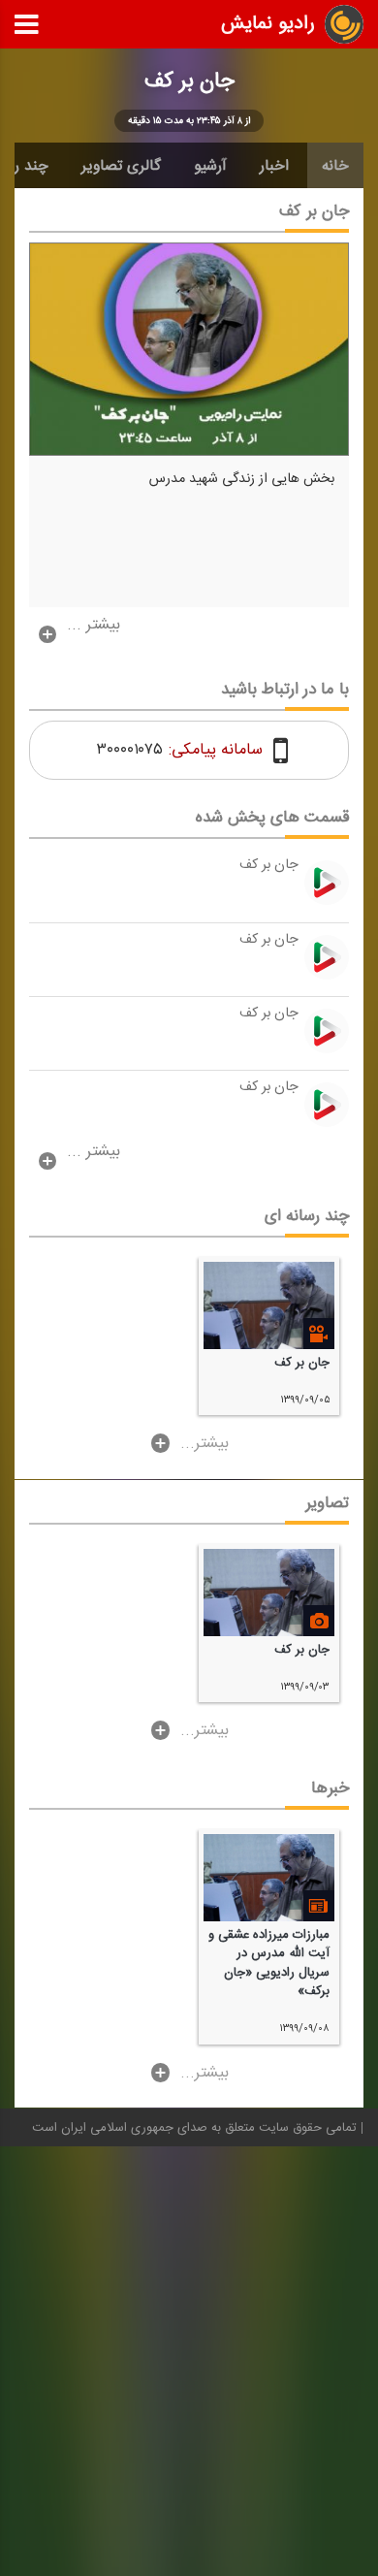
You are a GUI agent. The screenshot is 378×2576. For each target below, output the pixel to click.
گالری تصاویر (121, 166)
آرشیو (210, 166)
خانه (335, 166)
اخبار (274, 166)
